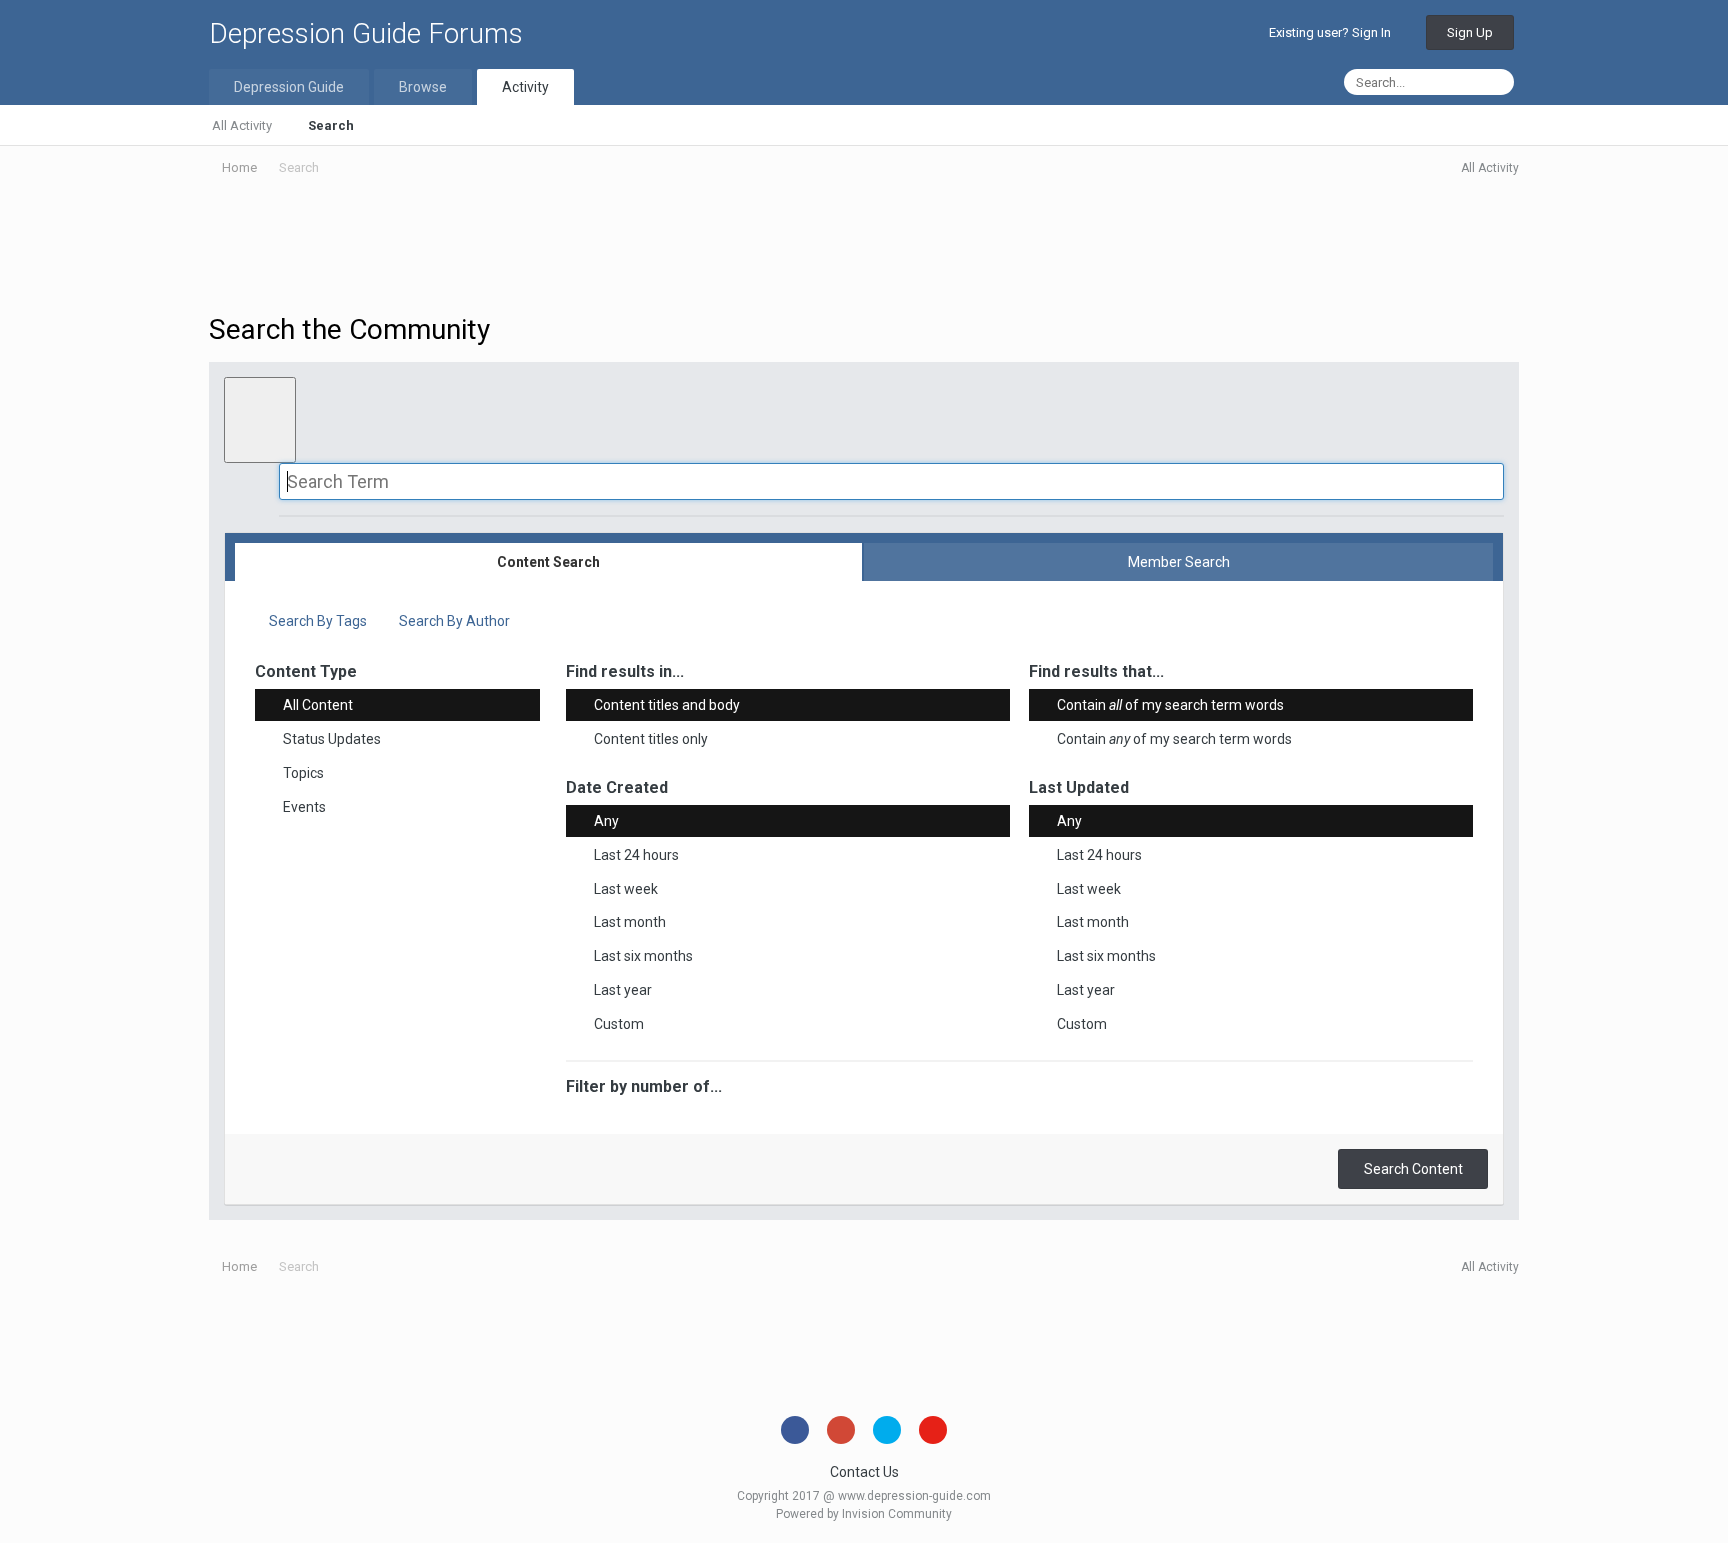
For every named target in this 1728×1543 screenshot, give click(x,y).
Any (606, 821)
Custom (619, 1024)
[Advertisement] (864, 248)
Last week (626, 888)
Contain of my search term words (1170, 705)
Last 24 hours (636, 855)
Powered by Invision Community (864, 1514)
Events (304, 807)
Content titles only (651, 739)
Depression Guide (289, 87)
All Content (318, 705)
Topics (303, 773)
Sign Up (1470, 32)
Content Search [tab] (548, 562)
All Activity (242, 125)
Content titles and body (667, 705)
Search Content (1413, 1169)
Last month (630, 922)
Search (331, 125)
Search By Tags (316, 621)
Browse (423, 87)
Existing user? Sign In (1333, 32)
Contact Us (864, 1472)
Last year (623, 990)
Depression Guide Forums (366, 33)
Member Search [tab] (1179, 562)
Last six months (643, 956)
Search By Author (453, 621)
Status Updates (332, 739)
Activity (525, 87)
